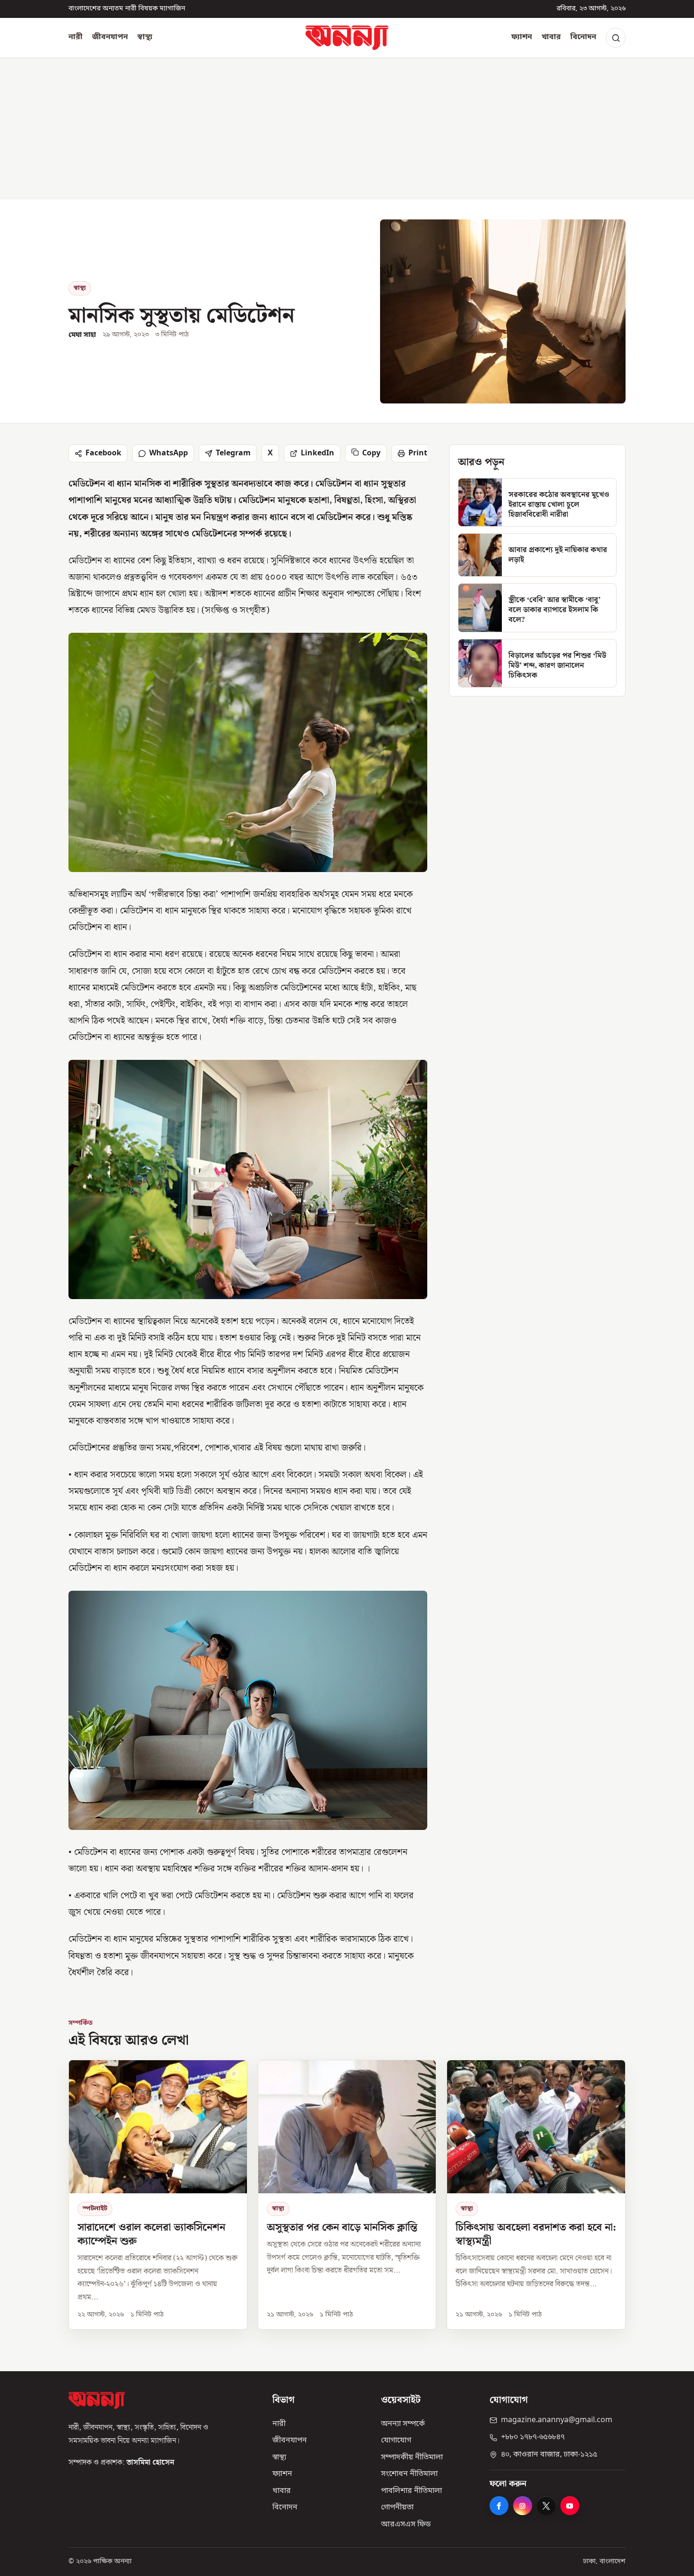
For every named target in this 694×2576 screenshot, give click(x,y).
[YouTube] (570, 2506)
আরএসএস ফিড (406, 2525)
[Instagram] (523, 2506)
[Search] (616, 38)
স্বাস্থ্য (145, 37)
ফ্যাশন (522, 37)
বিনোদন (583, 37)
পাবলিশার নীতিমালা (411, 2491)
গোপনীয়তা (397, 2508)
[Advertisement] (347, 129)
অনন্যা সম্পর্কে (403, 2424)
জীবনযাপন (110, 37)
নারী (76, 37)
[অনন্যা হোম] (347, 38)
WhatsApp (169, 453)
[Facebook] (499, 2506)
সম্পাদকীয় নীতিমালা (412, 2458)
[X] (546, 2506)
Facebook (103, 453)
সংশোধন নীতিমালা (409, 2474)
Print (418, 453)
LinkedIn (317, 453)
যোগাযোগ (396, 2441)
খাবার (551, 37)
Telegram (233, 453)
